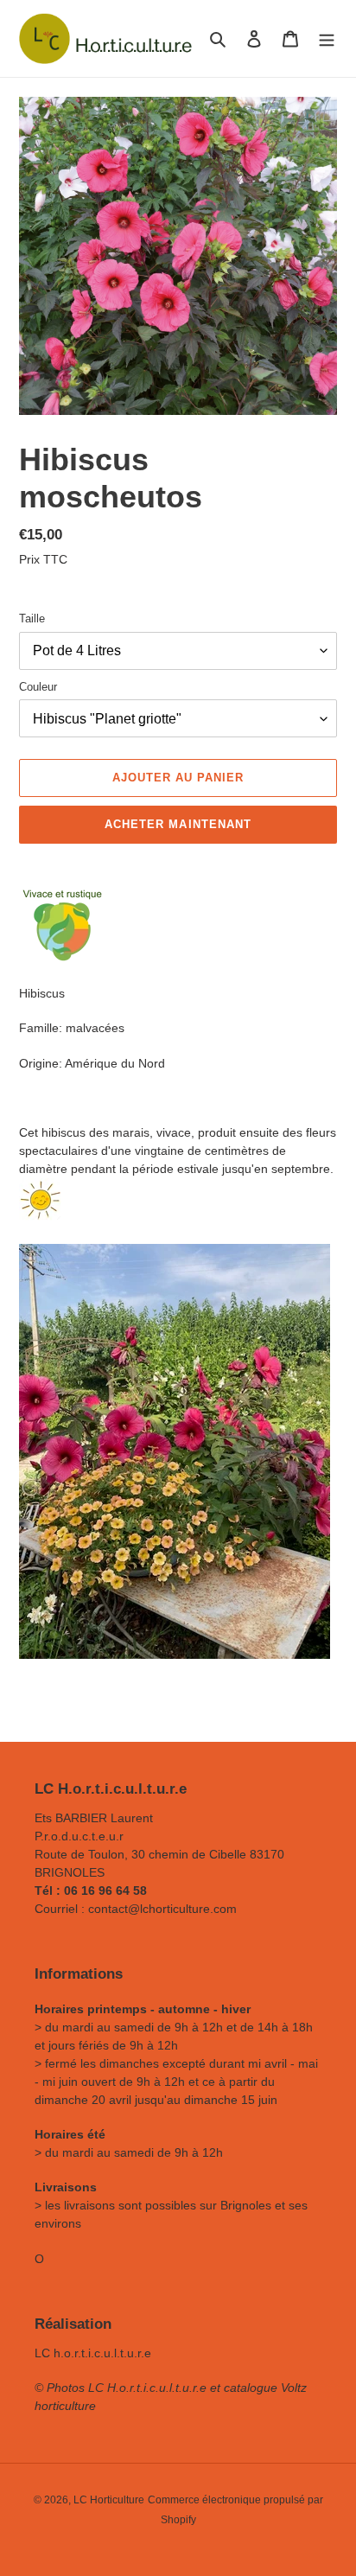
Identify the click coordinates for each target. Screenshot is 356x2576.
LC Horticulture (109, 2500)
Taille (32, 618)
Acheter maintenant (178, 824)
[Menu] (327, 38)
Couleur (38, 687)
